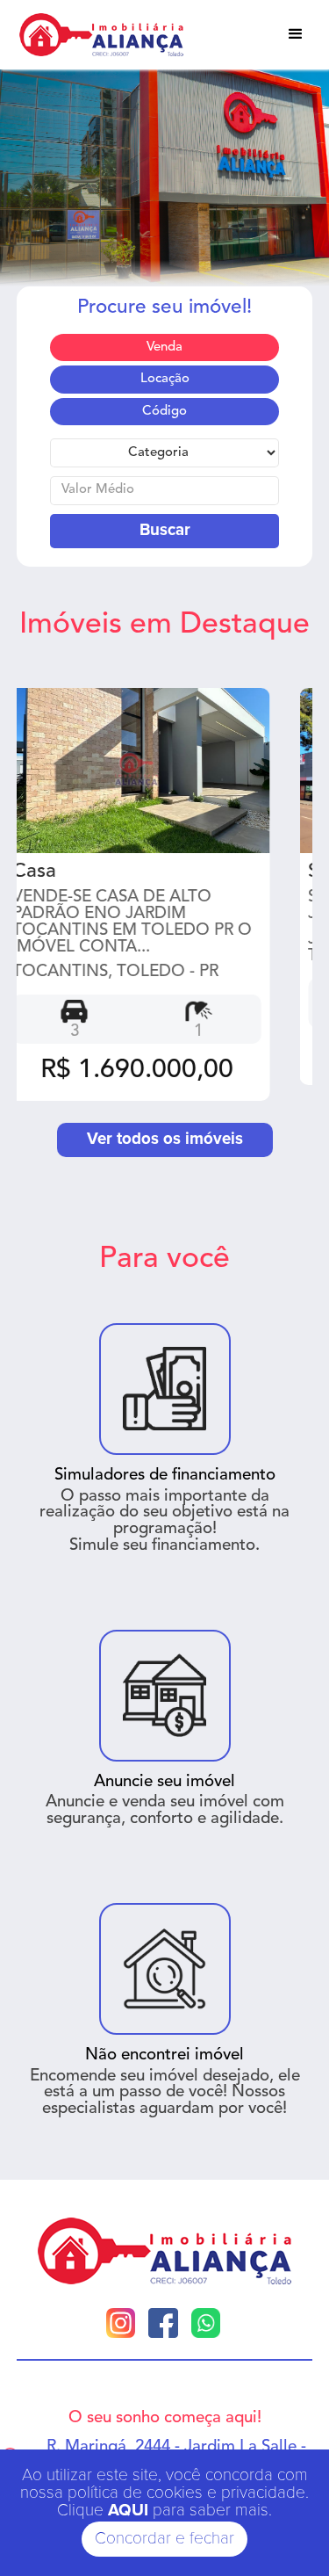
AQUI (128, 2511)
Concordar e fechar (164, 2539)
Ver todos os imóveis (165, 1139)
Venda (164, 347)
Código (164, 412)
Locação (165, 379)
